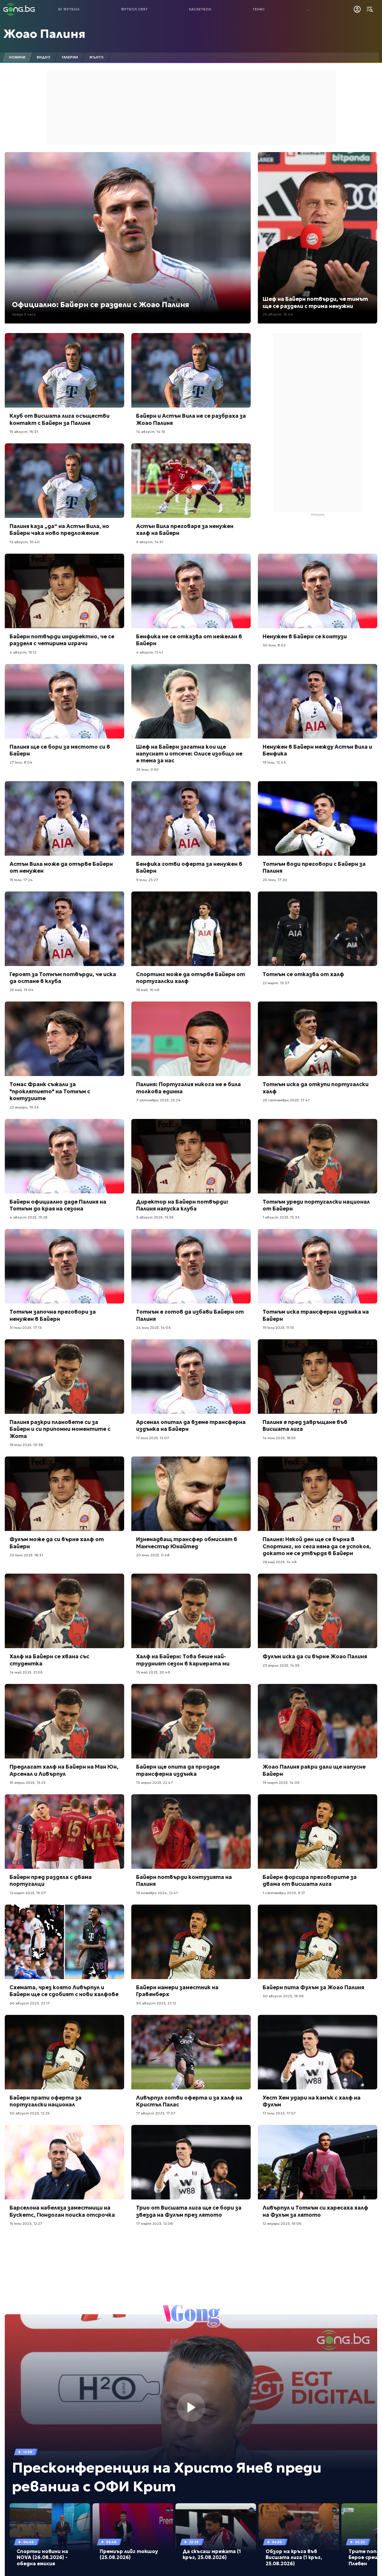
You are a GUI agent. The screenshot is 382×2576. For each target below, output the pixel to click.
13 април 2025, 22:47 (155, 1782)
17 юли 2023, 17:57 (279, 2113)
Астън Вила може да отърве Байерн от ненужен (61, 867)
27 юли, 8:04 (21, 762)
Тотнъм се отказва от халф (303, 974)
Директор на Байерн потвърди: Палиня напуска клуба (182, 1205)
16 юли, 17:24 (21, 880)
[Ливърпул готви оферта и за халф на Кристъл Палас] (191, 2052)
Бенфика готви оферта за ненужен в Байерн (189, 867)
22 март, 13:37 (276, 983)
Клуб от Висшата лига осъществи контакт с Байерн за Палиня (60, 419)
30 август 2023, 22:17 (30, 2003)
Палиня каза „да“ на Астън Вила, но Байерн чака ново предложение (59, 530)
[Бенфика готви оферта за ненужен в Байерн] (191, 818)
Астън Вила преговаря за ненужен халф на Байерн (185, 530)
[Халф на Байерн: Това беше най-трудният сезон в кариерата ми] (191, 1611)
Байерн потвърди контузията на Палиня (184, 1880)
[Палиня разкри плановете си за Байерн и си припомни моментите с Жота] (64, 1377)
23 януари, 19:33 (24, 1107)
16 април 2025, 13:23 (28, 1782)
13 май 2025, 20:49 (153, 1672)
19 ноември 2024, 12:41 (157, 1893)
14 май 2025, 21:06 (26, 1672)
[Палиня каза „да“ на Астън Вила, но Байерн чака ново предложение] (64, 481)
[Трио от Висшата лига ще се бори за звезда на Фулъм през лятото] (191, 2162)
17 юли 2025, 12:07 (153, 1438)
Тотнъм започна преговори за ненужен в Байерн (53, 1315)
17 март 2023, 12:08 (154, 2223)
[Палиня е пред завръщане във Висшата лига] (318, 1377)
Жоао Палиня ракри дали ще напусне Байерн (314, 1770)
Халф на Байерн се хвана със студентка (49, 1660)
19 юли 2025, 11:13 (278, 1328)
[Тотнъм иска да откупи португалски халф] (318, 1039)
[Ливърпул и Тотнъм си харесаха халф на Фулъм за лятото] (318, 2162)
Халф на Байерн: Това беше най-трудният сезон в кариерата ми (183, 1660)
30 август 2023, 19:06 (283, 1996)
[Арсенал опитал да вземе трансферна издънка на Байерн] (191, 1377)
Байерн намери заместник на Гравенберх (177, 1991)
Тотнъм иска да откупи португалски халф (316, 1088)
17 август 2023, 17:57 (156, 2113)
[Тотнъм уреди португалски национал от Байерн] (318, 1156)
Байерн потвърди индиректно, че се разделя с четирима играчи (62, 640)
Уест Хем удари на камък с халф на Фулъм (312, 2101)
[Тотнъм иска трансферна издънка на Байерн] (318, 1266)
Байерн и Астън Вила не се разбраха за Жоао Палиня (191, 419)
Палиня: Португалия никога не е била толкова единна (188, 1088)
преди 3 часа (24, 314)
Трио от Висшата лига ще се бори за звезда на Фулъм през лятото (189, 2211)
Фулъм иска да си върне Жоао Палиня (315, 1656)
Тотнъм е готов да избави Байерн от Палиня (190, 1315)
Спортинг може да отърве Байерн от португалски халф (191, 978)
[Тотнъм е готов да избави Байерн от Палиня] (191, 1266)
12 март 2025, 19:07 (28, 1893)
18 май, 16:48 (148, 990)
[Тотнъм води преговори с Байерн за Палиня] (318, 818)
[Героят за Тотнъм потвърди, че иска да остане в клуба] (64, 929)
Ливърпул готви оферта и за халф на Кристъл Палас (189, 2101)
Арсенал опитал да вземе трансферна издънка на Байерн (191, 1425)
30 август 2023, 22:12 (156, 2003)
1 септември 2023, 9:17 (284, 1893)
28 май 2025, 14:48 (280, 1562)
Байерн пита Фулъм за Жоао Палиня (313, 1987)
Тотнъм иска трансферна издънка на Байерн (316, 1315)
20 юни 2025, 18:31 (26, 1555)
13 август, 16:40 (25, 542)
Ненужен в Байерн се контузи (305, 636)
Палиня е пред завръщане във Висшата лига (305, 1425)
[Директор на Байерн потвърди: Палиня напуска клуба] (191, 1156)
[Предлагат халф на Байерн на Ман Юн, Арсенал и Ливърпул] (64, 1721)
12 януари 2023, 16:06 (282, 2223)
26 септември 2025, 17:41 (286, 1100)
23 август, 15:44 (278, 314)
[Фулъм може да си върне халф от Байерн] (64, 1494)
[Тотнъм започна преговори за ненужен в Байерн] (64, 1266)
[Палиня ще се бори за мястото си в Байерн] (64, 701)
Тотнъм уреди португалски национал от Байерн (316, 1205)
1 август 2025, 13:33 (281, 1217)
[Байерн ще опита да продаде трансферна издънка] (191, 1721)
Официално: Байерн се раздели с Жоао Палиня (101, 305)
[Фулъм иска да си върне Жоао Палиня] (318, 1611)
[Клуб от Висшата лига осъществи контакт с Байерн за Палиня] (64, 370)
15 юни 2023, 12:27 (26, 2223)
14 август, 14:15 (151, 432)
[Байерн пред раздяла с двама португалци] (64, 1832)
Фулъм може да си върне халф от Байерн (57, 1543)
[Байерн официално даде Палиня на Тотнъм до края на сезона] (64, 1156)
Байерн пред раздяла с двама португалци (51, 1880)
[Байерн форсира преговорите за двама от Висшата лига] (318, 1832)
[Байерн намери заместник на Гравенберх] (191, 1942)
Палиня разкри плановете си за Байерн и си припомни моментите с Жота (60, 1429)
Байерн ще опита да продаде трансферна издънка (178, 1770)
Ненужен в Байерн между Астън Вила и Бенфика (317, 750)
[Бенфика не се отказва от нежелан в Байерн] (191, 591)
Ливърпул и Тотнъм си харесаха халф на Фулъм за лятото (315, 2211)
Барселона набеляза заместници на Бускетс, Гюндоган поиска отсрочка (62, 2211)
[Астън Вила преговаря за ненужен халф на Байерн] (191, 481)
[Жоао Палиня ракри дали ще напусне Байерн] (318, 1721)
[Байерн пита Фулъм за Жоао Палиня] (318, 1942)
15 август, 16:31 (24, 432)
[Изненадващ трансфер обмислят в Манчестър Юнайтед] (191, 1494)
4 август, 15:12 (23, 652)
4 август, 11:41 (150, 652)
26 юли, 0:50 (147, 769)
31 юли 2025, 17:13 (26, 1328)
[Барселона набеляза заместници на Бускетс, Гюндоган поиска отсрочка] (64, 2162)
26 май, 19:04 (22, 990)
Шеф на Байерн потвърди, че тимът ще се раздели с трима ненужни (315, 302)
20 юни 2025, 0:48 (153, 1555)
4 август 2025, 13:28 (29, 1217)
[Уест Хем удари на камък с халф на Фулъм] (318, 2052)
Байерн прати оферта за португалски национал (46, 2101)
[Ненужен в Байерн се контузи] (318, 591)
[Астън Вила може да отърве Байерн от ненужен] (64, 818)
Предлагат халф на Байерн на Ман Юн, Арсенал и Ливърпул (64, 1770)
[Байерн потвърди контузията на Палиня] (191, 1832)
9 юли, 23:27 (147, 880)
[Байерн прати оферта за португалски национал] (64, 2052)
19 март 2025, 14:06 (281, 1782)
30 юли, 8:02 (274, 645)
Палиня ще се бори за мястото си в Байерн (60, 750)
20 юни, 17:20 (275, 880)
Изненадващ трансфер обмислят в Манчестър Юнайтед (187, 1543)
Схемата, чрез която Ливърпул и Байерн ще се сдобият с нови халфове (64, 1991)
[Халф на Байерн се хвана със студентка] (64, 1611)
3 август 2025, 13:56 (155, 1217)
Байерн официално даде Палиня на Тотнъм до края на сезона (58, 1205)
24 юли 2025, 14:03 (153, 1328)
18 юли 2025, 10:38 (26, 1445)
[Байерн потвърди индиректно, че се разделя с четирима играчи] (64, 591)
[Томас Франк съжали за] (64, 1039)
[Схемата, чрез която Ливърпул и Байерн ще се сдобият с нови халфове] (64, 1942)
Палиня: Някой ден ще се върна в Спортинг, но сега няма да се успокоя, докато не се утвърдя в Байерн (317, 1546)
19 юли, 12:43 (274, 762)
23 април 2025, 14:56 (281, 1665)
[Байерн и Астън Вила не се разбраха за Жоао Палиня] (191, 370)
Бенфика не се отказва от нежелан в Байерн (189, 640)
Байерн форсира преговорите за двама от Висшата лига (310, 1880)
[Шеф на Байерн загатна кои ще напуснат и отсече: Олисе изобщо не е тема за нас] (191, 701)
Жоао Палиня (44, 34)
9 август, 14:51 (150, 542)
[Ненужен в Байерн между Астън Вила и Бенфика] (318, 701)
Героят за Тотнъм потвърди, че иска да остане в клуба (63, 978)
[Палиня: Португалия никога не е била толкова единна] (191, 1039)
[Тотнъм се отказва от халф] (318, 929)
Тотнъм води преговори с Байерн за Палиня (314, 867)
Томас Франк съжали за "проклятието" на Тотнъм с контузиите (50, 1091)
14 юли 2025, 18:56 (279, 1438)
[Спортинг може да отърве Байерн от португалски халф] (191, 929)
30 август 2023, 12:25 (30, 2113)
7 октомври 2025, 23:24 (158, 1100)
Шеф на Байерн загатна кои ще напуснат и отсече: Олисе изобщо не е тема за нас (189, 754)
